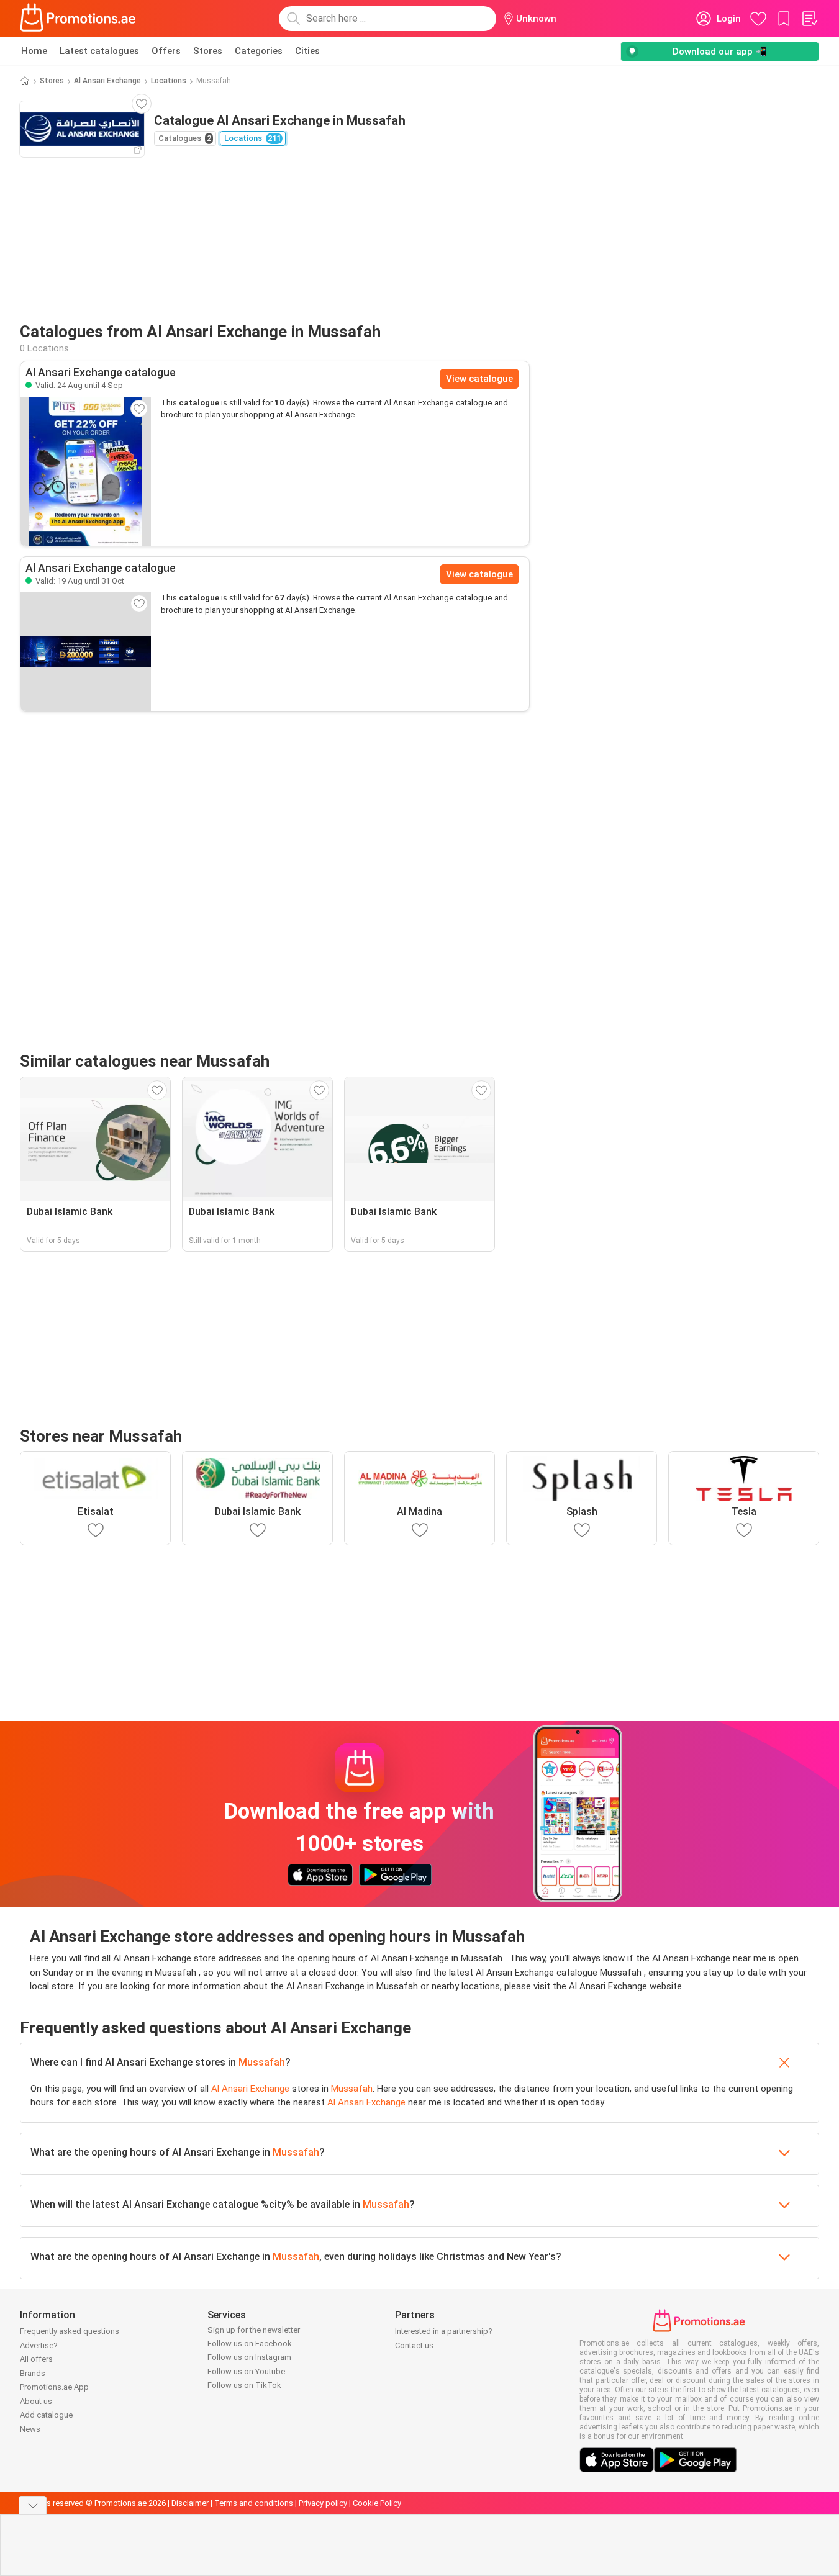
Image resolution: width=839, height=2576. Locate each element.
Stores (208, 51)
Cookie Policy (377, 2503)
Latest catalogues (99, 51)
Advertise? (39, 2345)
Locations (169, 81)
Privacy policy (323, 2503)
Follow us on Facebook (250, 2343)
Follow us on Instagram (249, 2357)
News (30, 2429)
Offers (166, 51)
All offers (36, 2359)
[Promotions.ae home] (78, 19)
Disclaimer (190, 2503)
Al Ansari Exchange (107, 81)
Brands (33, 2373)
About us (36, 2401)
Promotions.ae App (54, 2387)
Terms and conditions (254, 2503)
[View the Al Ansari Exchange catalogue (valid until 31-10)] (86, 651)
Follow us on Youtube (246, 2371)
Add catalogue (46, 2415)
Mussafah (262, 2062)
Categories (259, 51)
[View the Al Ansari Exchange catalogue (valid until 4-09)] (86, 471)
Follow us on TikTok (244, 2385)
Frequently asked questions (70, 2331)
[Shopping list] (809, 19)
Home (34, 51)
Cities (307, 51)
